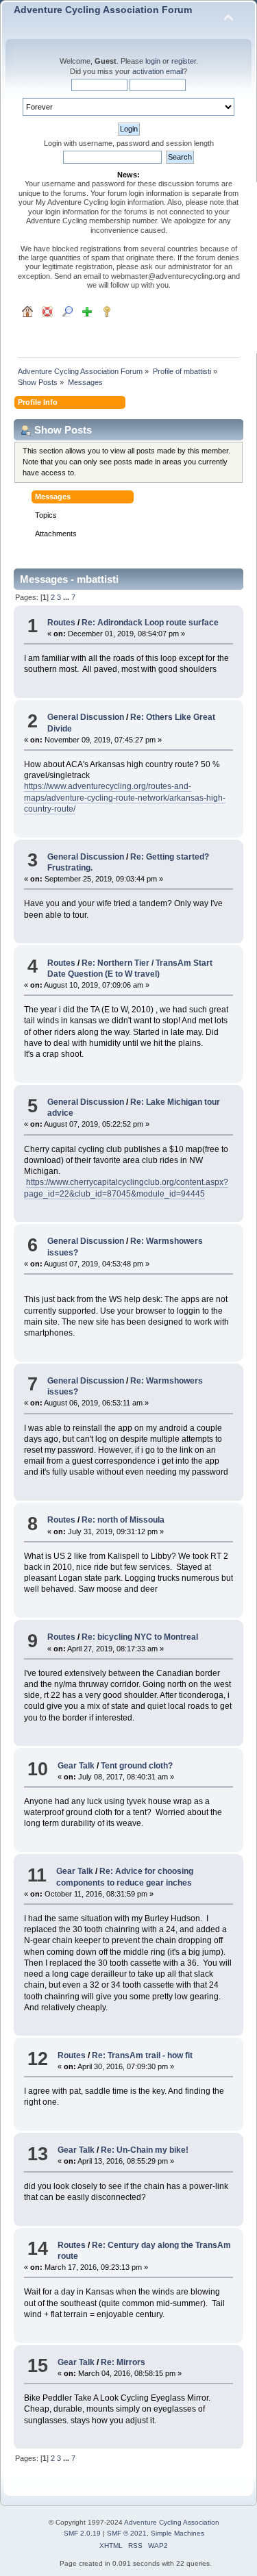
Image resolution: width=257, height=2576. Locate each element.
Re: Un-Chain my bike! (145, 2150)
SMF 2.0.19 (82, 2533)
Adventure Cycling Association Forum (103, 10)
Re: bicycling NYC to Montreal (140, 1637)
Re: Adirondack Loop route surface (150, 623)
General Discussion (86, 717)
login (153, 61)
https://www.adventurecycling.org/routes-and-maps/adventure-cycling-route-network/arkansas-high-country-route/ (125, 797)
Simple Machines (178, 2533)
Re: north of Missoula (123, 1520)
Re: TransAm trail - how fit (142, 2055)
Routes (61, 623)
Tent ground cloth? (137, 1766)
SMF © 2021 (127, 2533)
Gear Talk (76, 1766)
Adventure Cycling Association (172, 2522)
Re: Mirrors (123, 2362)
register (184, 61)
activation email (158, 71)
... (67, 597)
